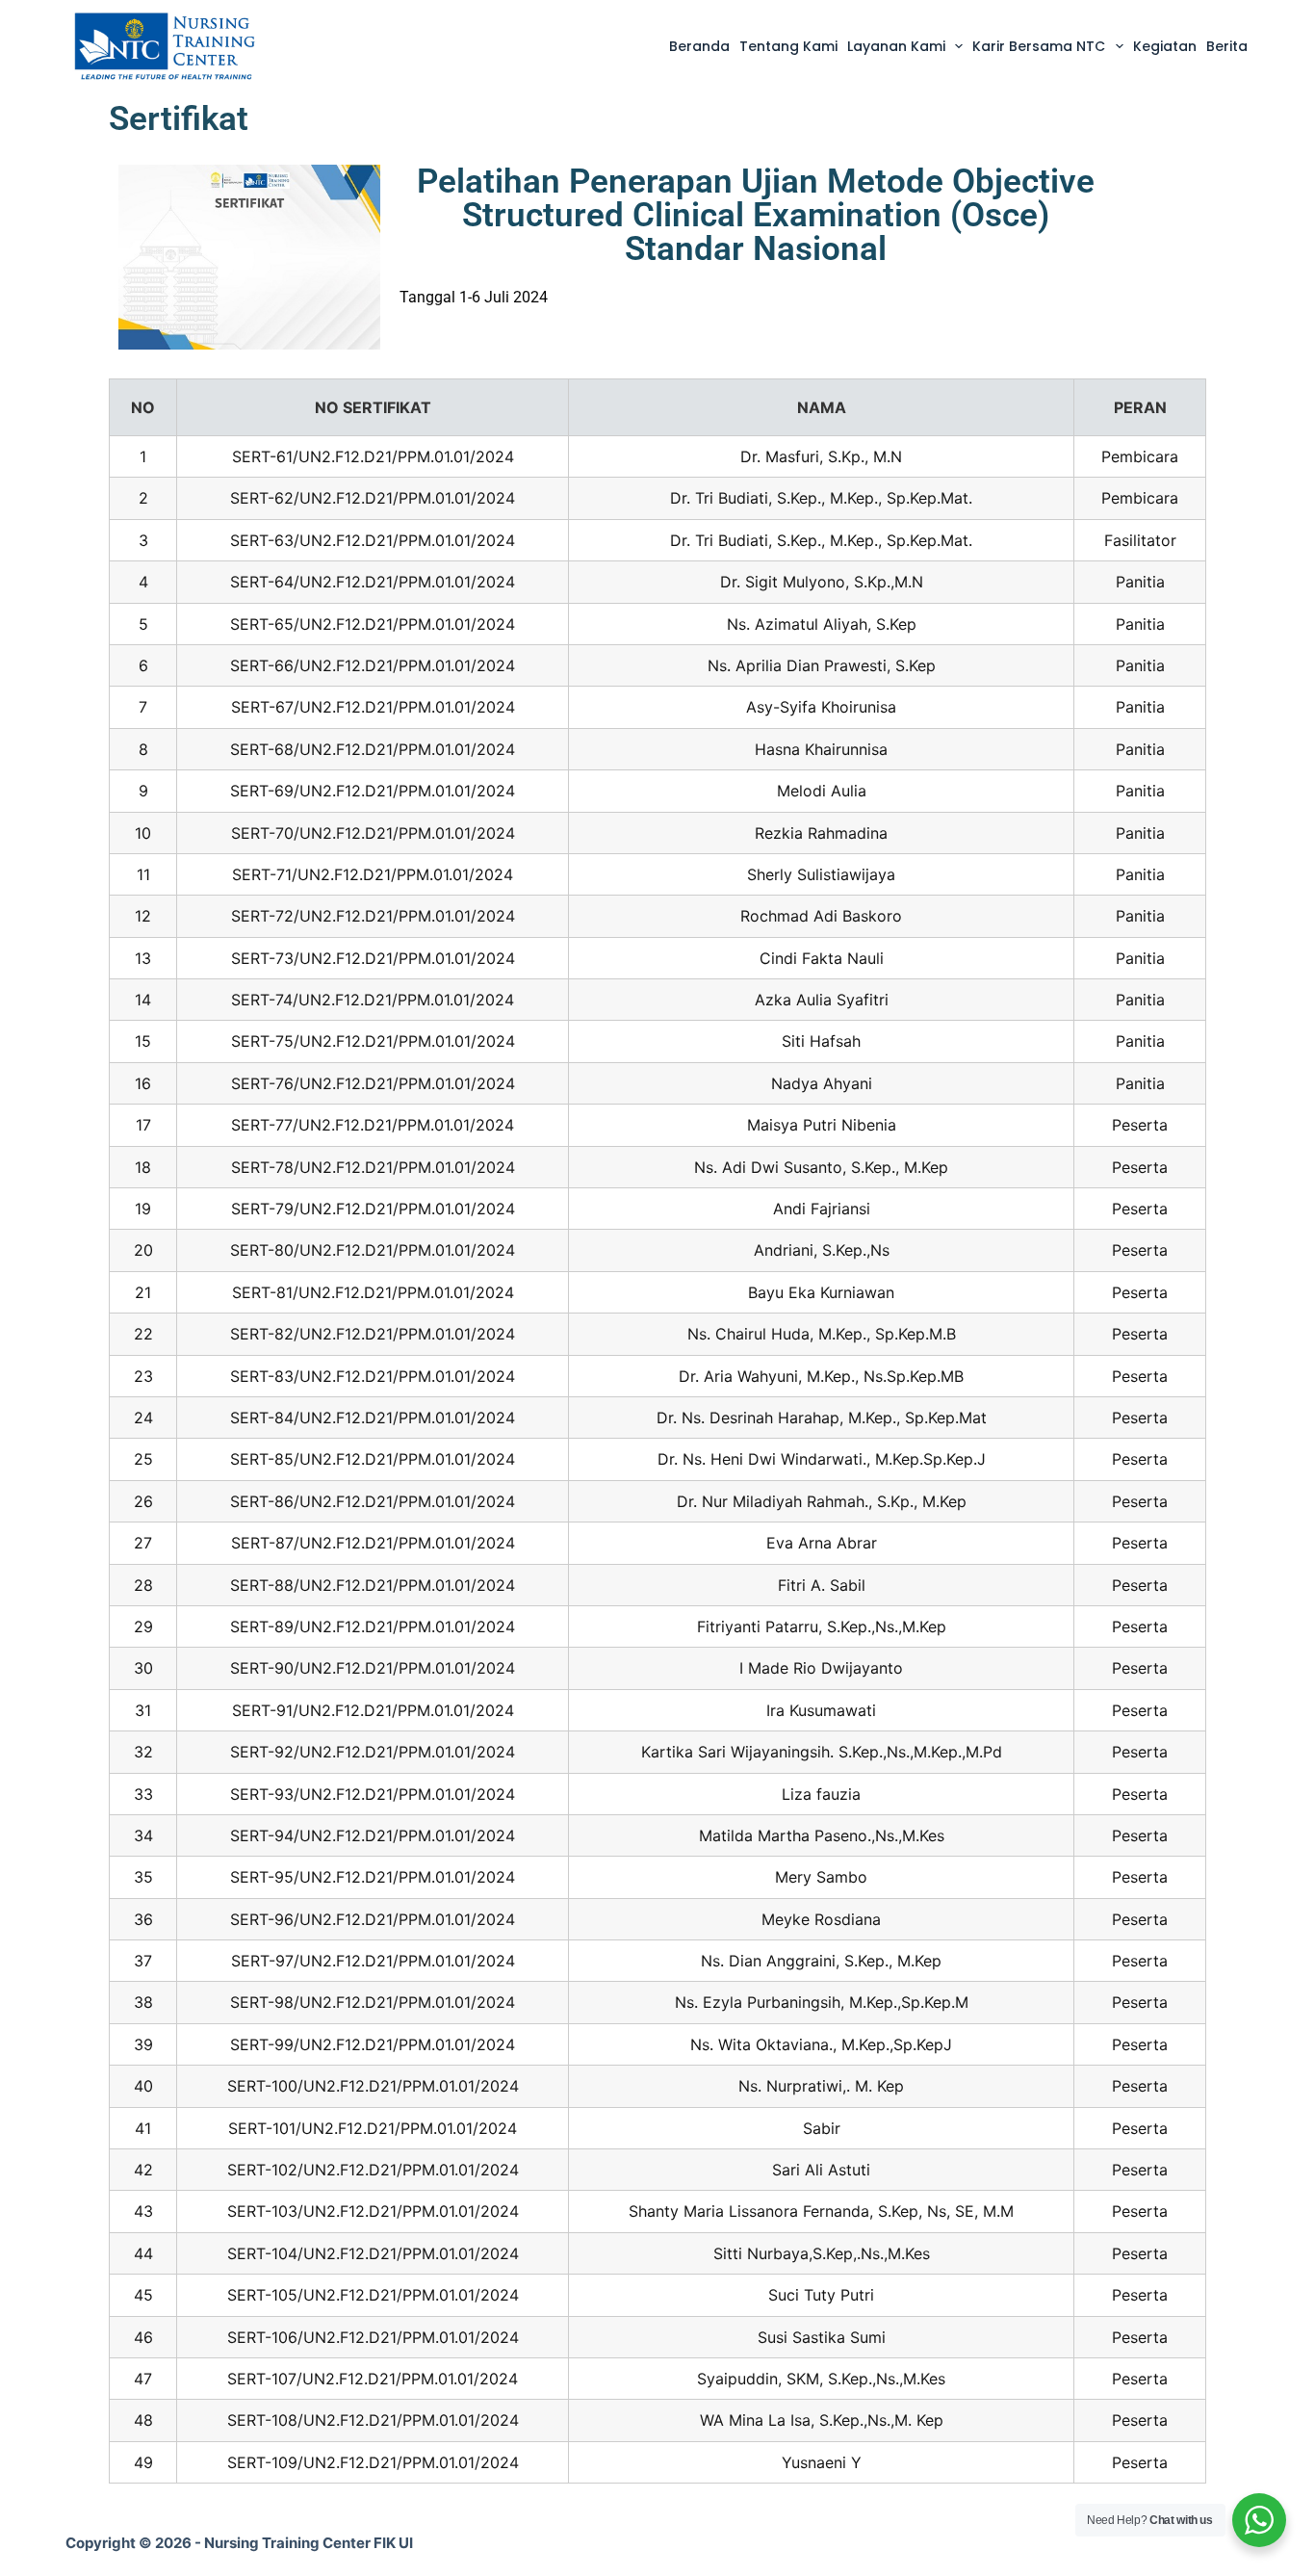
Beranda (699, 46)
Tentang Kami (788, 46)
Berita (1227, 46)
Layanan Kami (896, 46)
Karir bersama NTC (1039, 46)
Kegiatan (1165, 46)
